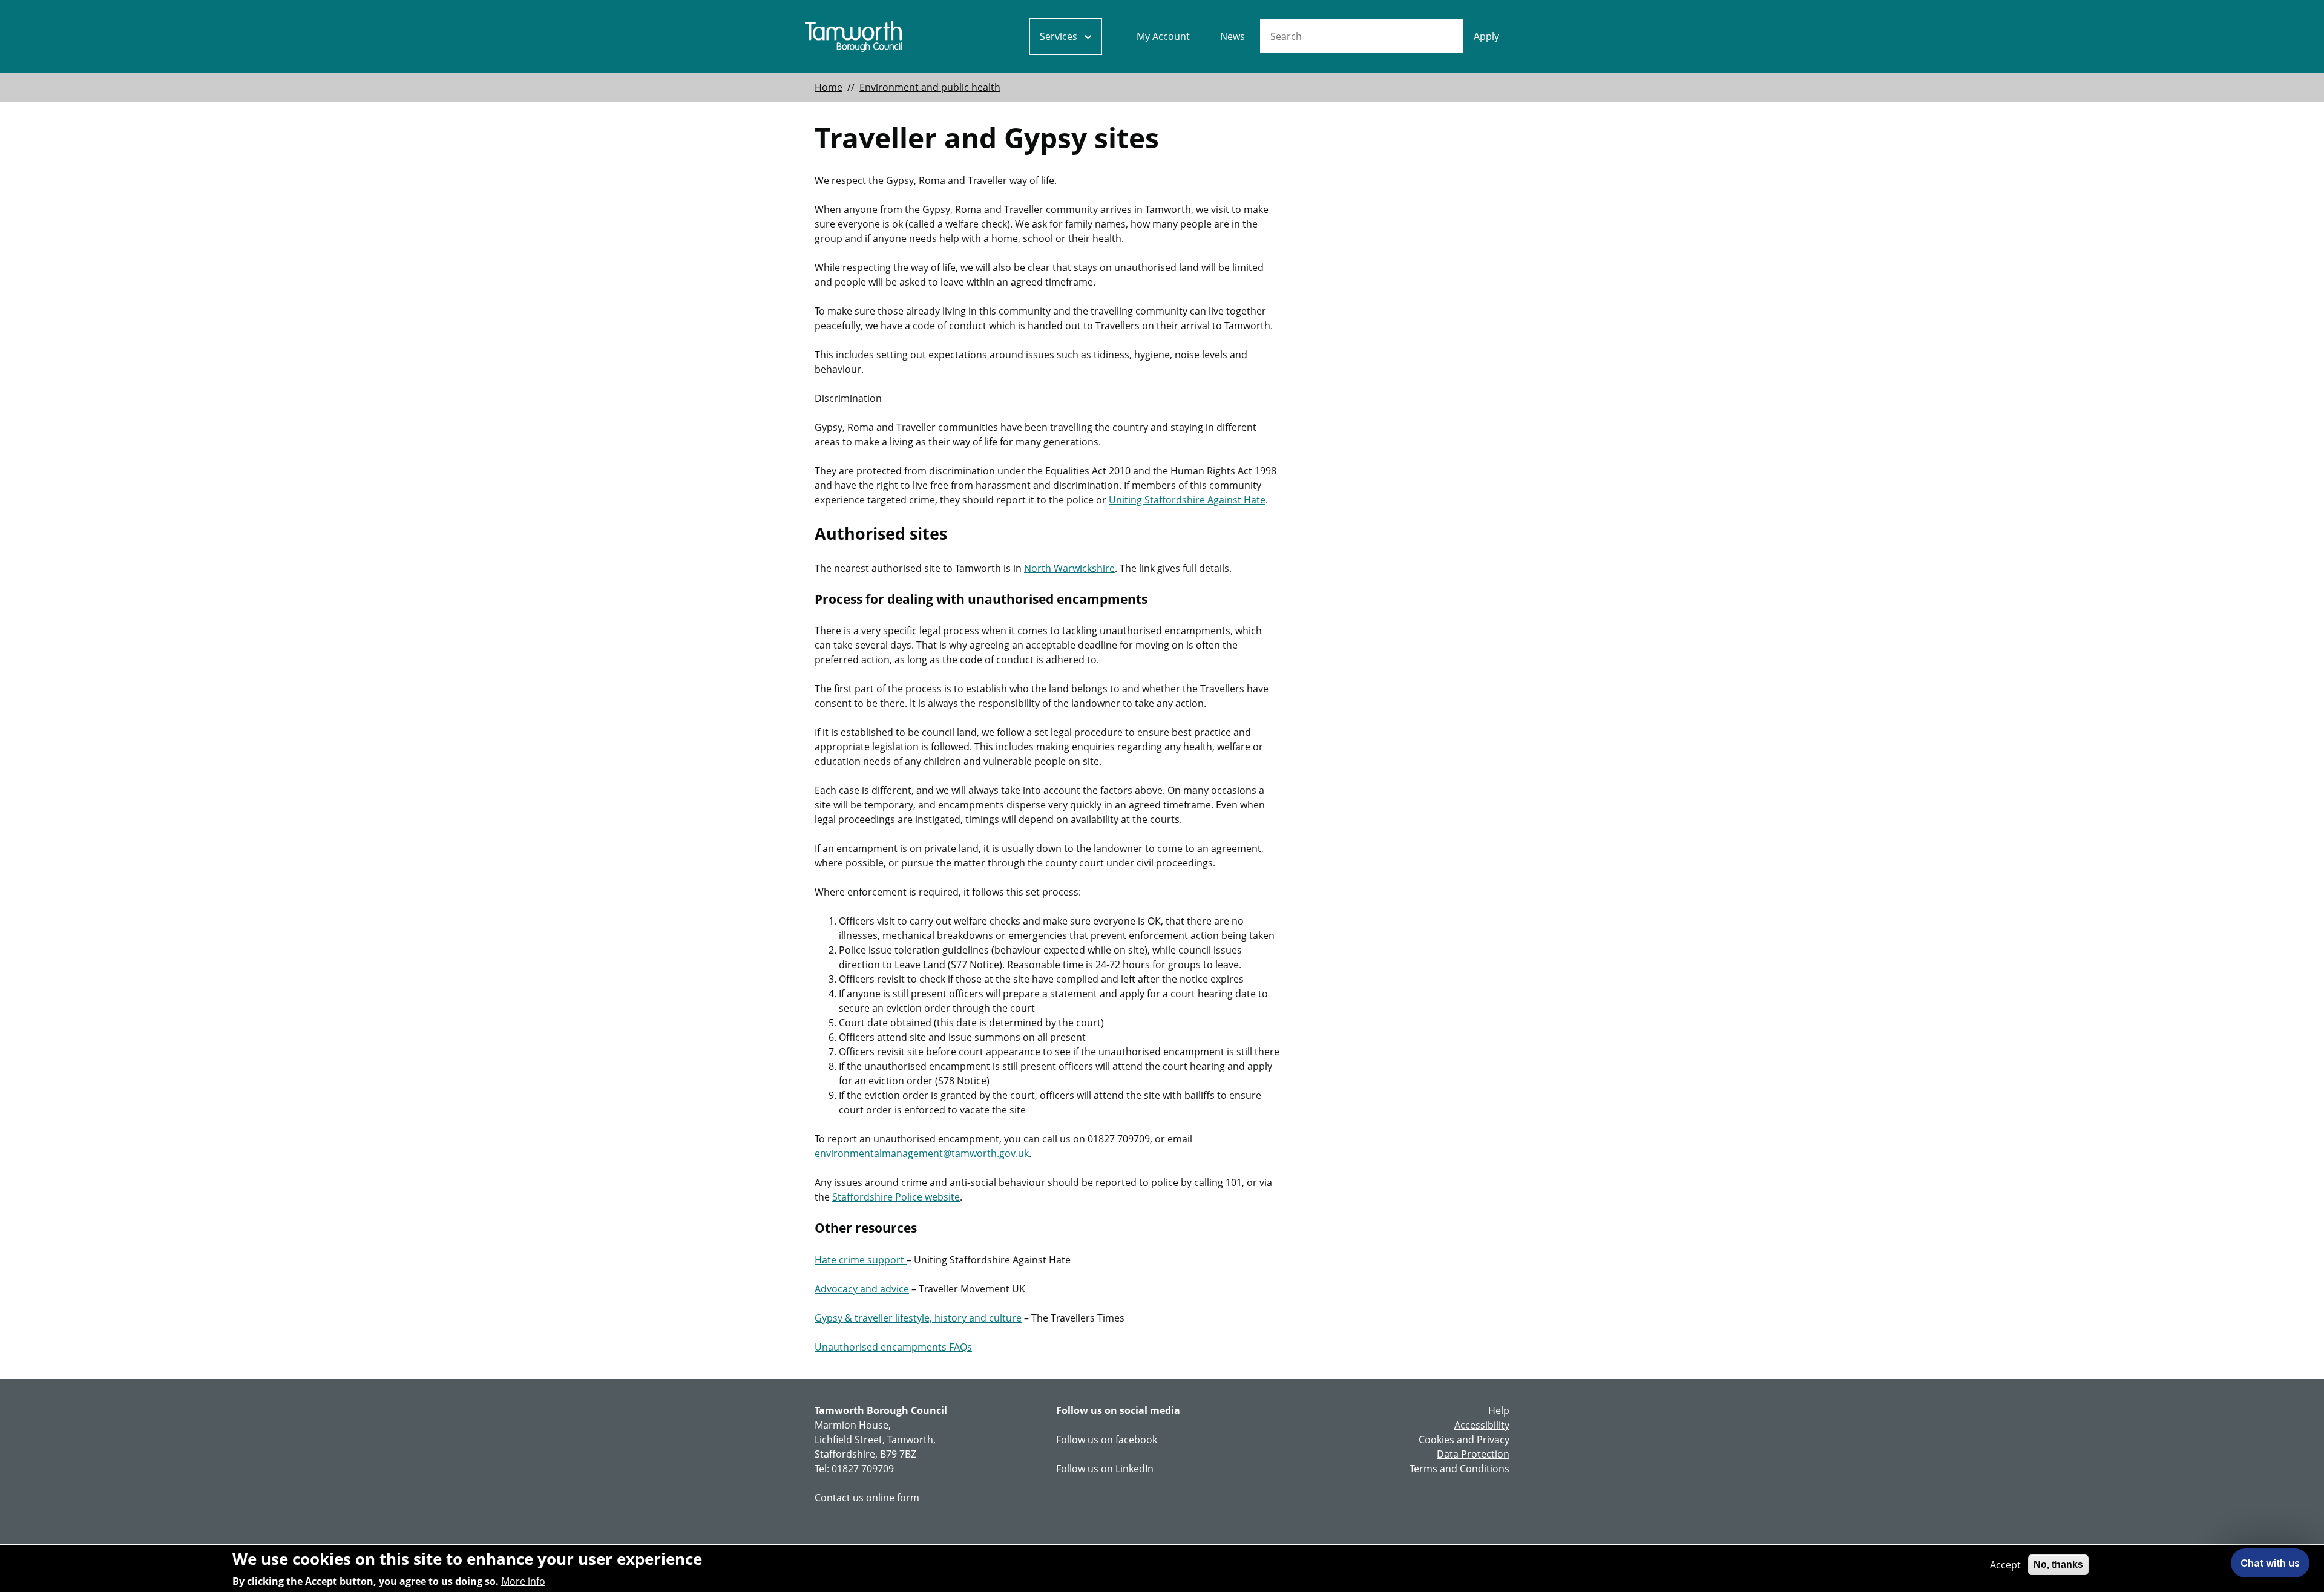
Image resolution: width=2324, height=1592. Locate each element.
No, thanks (2058, 1564)
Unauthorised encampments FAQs (893, 1347)
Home (829, 87)
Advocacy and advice (862, 1289)
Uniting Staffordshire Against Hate (1187, 500)
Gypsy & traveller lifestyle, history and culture (918, 1318)
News (1233, 36)
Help (1499, 1410)
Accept (2005, 1565)
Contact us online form (867, 1498)
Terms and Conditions (1459, 1469)
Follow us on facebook (1107, 1440)
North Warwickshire (1069, 568)
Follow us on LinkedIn (1105, 1469)
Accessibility (1482, 1425)
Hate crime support (861, 1260)
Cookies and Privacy (1464, 1440)
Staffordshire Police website (896, 1197)
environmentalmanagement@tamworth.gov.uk (922, 1153)
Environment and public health (930, 87)
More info (523, 1581)
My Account (1163, 36)
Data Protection (1473, 1454)
